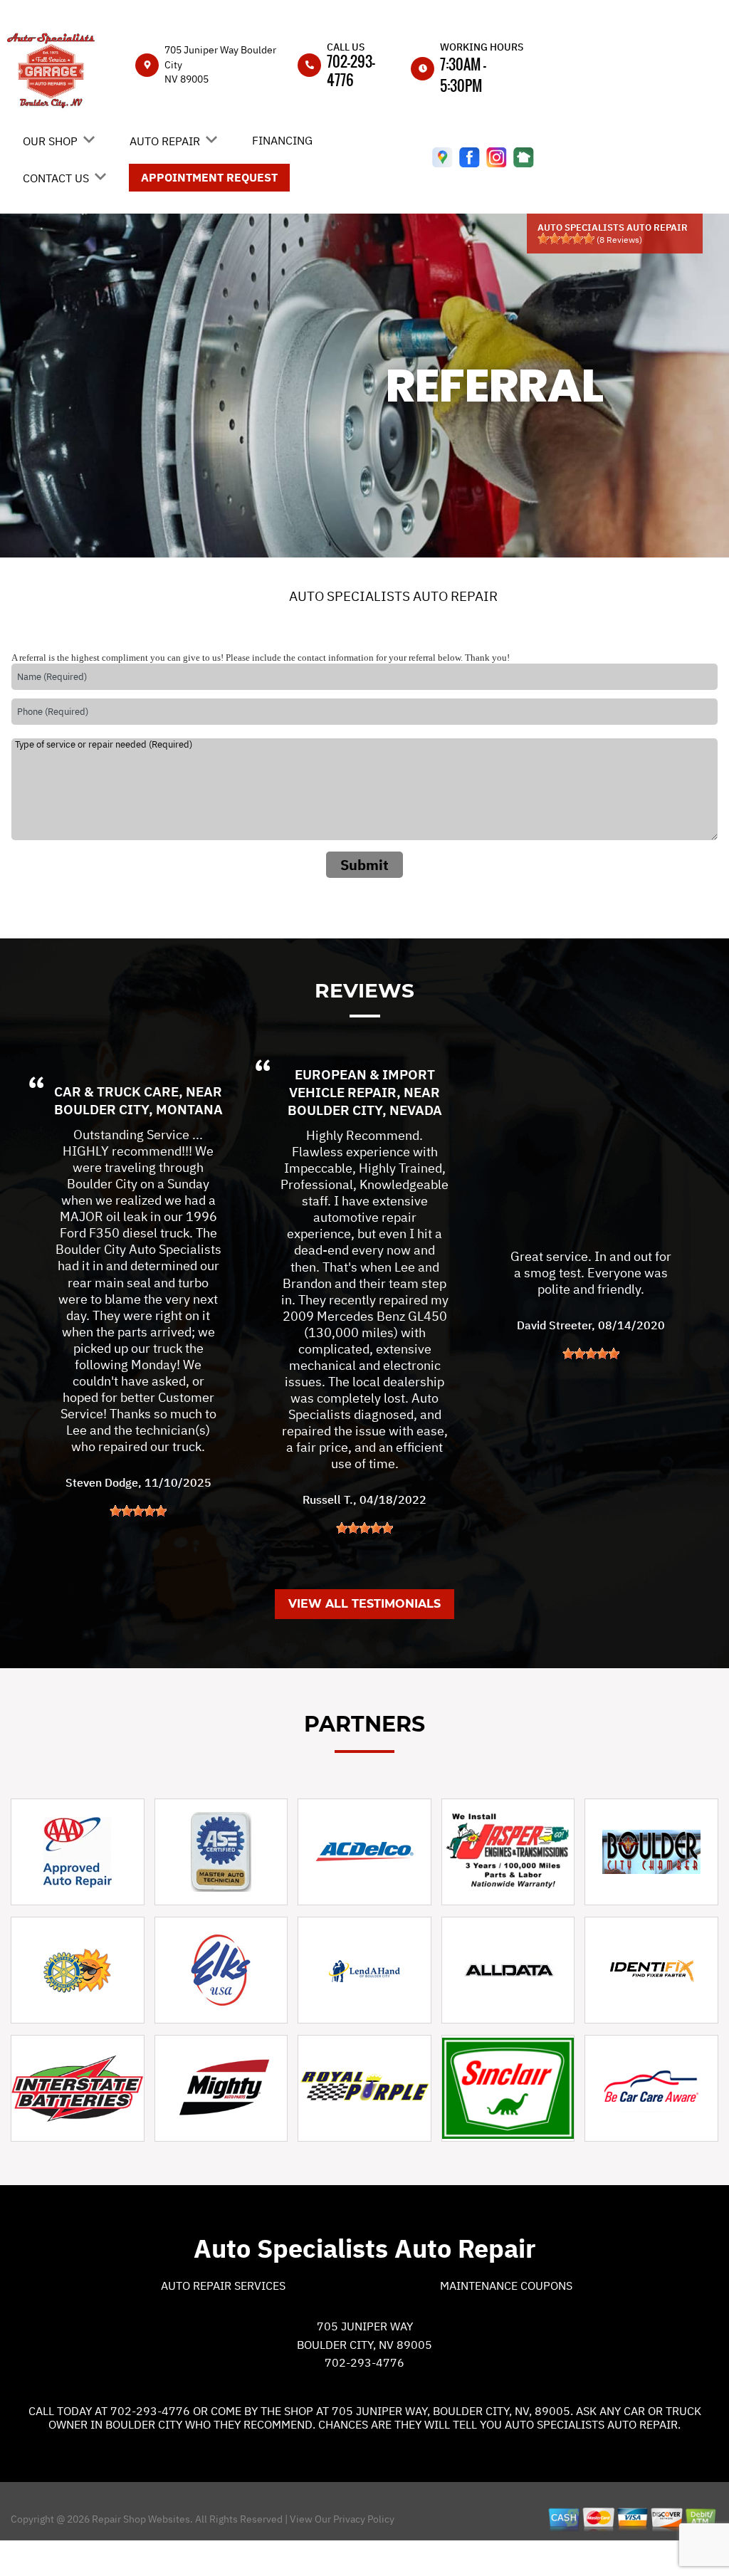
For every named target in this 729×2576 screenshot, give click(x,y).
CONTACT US (56, 178)
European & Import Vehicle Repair (362, 1083)
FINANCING (282, 140)
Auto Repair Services (223, 2286)
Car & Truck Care (116, 1091)
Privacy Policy (364, 2519)
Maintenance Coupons (506, 2286)
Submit (364, 865)
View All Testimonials (364, 1604)
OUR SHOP (50, 141)
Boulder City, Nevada (365, 1110)
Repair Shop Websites (140, 2519)
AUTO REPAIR (165, 141)
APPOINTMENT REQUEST (209, 177)
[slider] (566, 239)
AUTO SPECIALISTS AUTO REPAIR (393, 596)
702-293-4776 (351, 70)
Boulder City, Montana (138, 1109)
